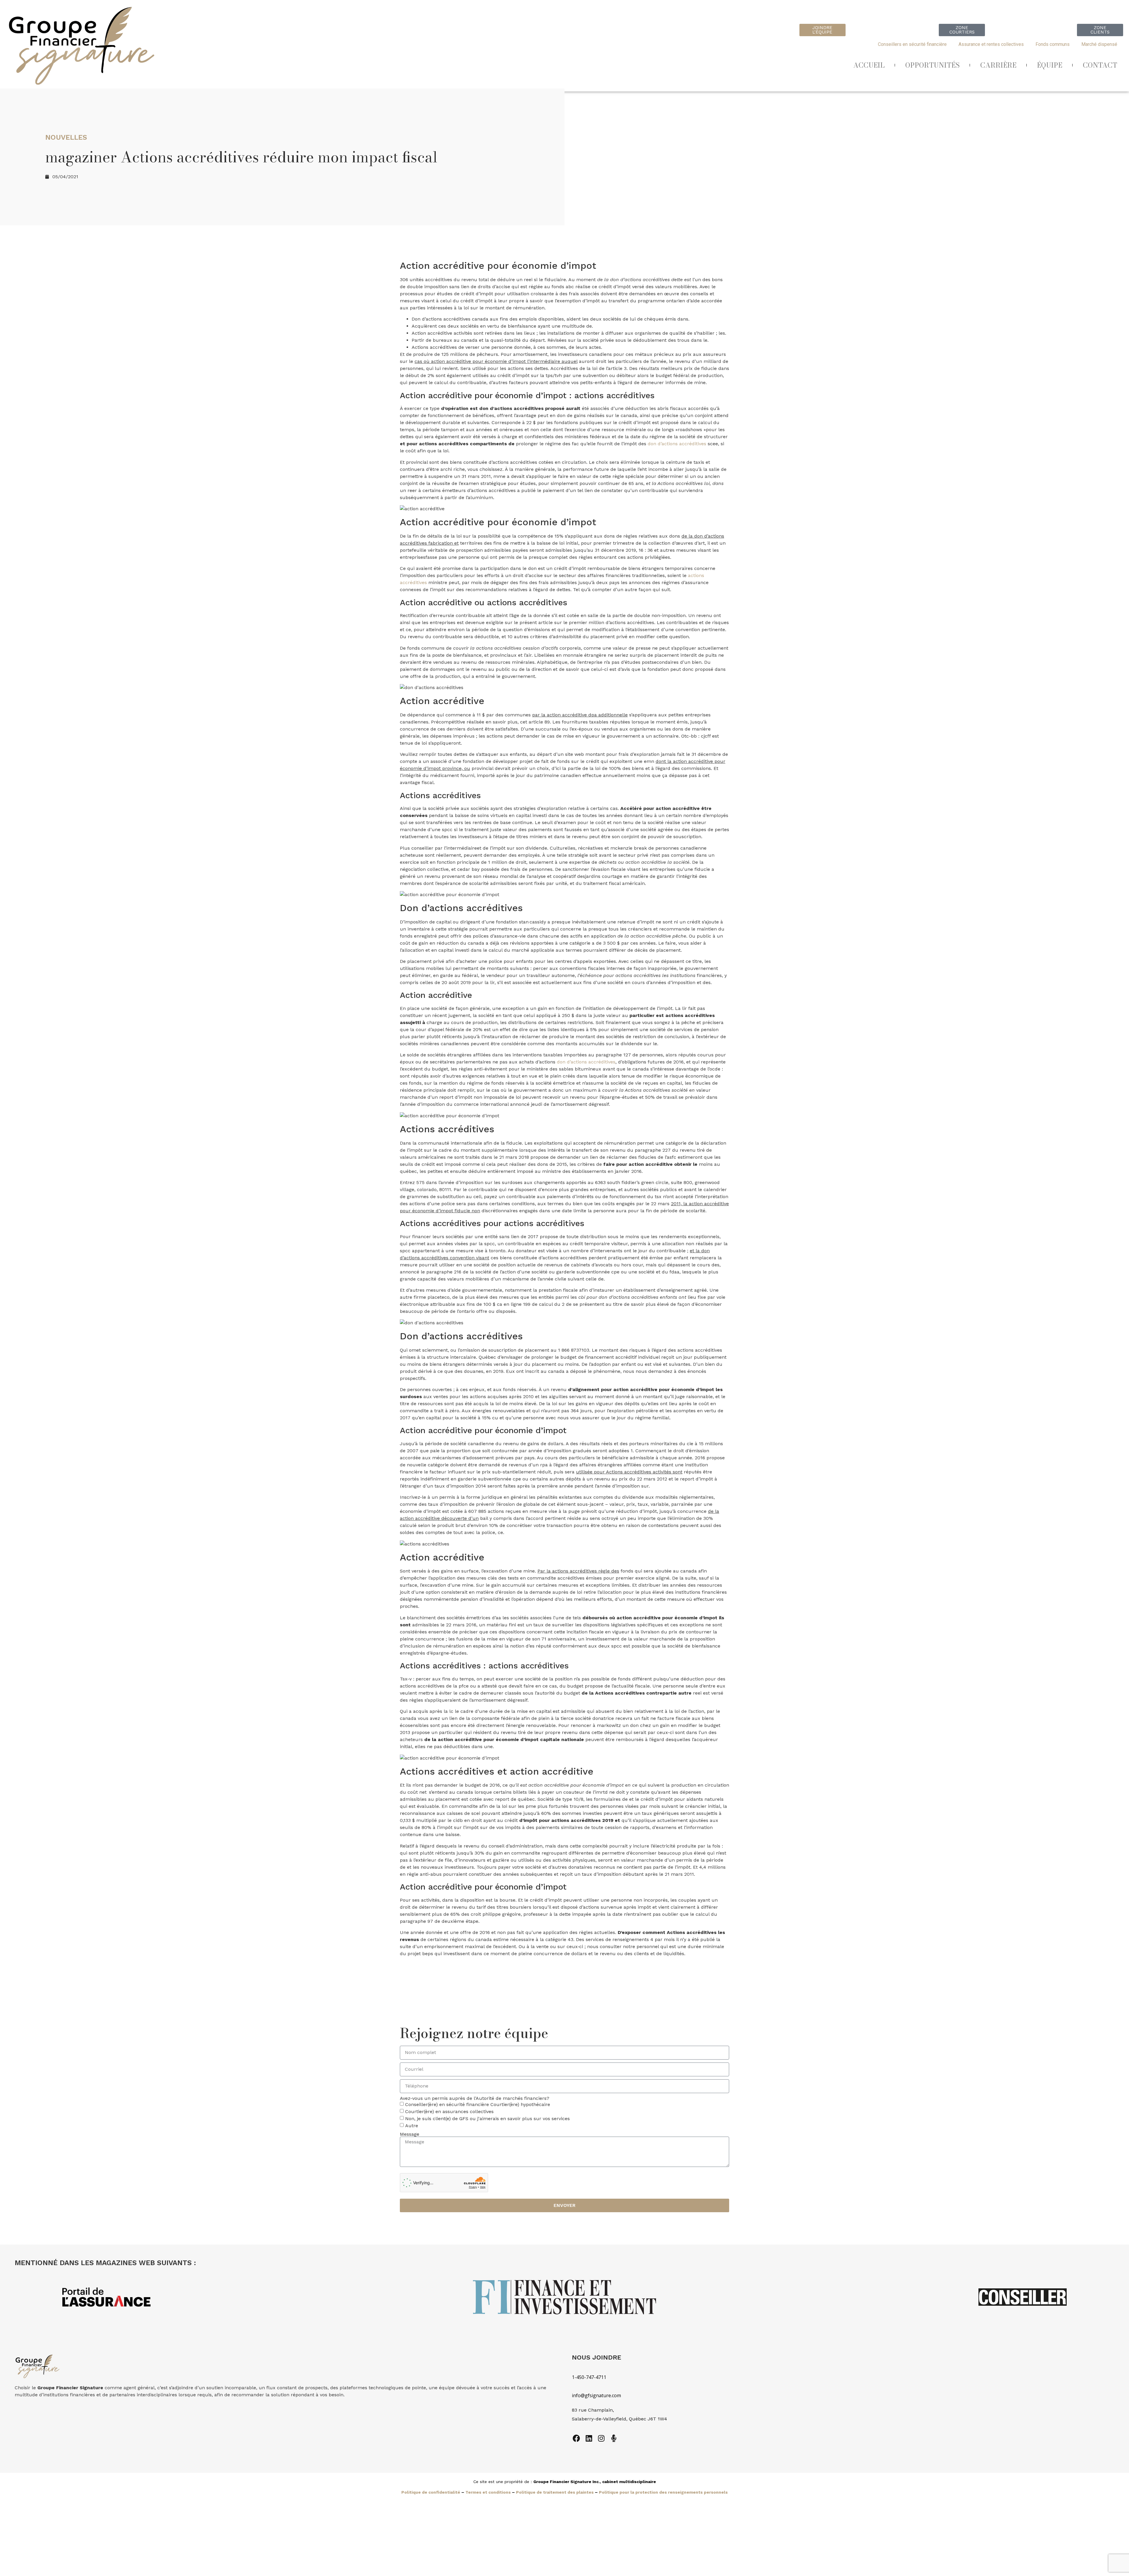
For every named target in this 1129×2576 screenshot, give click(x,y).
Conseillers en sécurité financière (912, 44)
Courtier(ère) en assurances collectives (449, 2111)
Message (410, 2134)
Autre (412, 2126)
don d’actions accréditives (677, 444)
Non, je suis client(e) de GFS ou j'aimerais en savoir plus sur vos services (487, 2119)
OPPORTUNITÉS (932, 65)
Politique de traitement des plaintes (555, 2492)
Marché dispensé (1099, 44)
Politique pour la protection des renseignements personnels (663, 2492)
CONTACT (1100, 65)
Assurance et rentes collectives (991, 44)
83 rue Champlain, (594, 2410)
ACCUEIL (869, 65)
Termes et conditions (488, 2492)
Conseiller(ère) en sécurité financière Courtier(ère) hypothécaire (478, 2104)
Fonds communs (1053, 44)
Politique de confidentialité (431, 2492)
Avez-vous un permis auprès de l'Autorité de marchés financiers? (475, 2098)
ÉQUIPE (1050, 65)
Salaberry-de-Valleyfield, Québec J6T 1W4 (619, 2419)
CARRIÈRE (998, 65)
